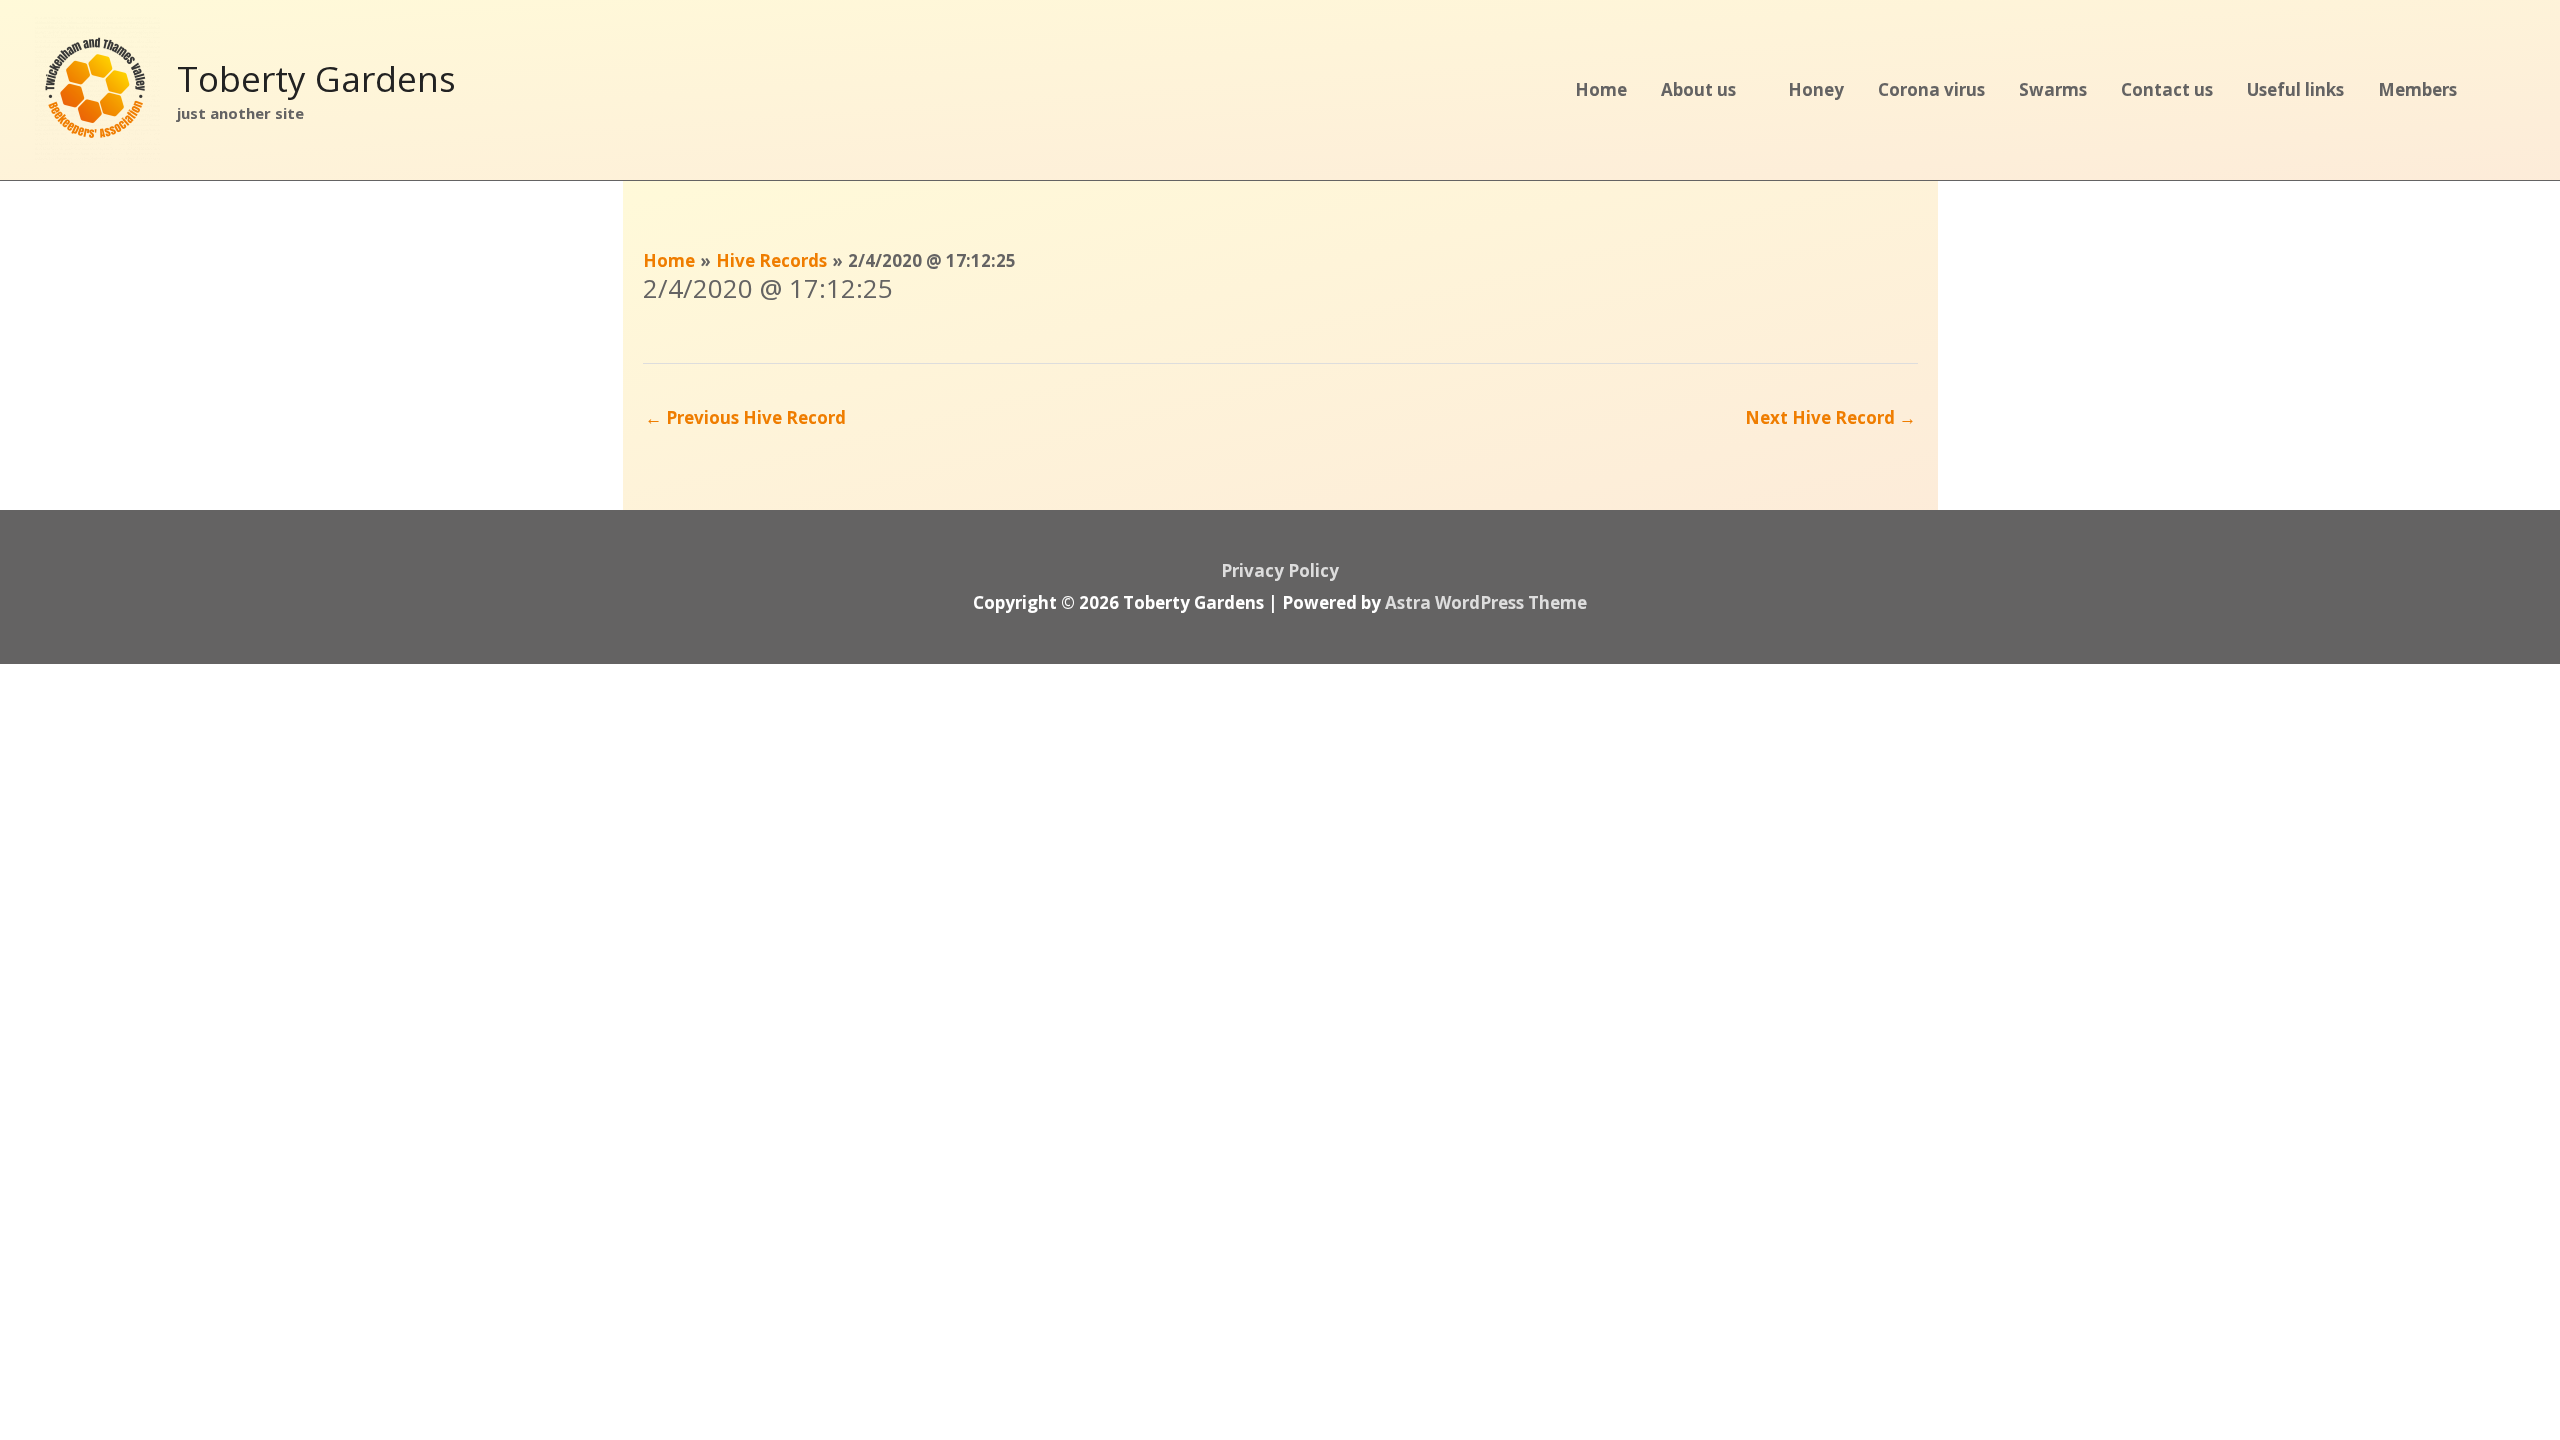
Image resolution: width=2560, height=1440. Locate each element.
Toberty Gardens (316, 78)
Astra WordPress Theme (1486, 602)
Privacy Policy (1280, 570)
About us (1698, 89)
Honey (1816, 89)
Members (2417, 89)
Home (1601, 89)
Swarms (2053, 89)
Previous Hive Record (745, 417)
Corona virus (1931, 89)
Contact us (2167, 89)
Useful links (2295, 89)
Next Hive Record (1830, 417)
